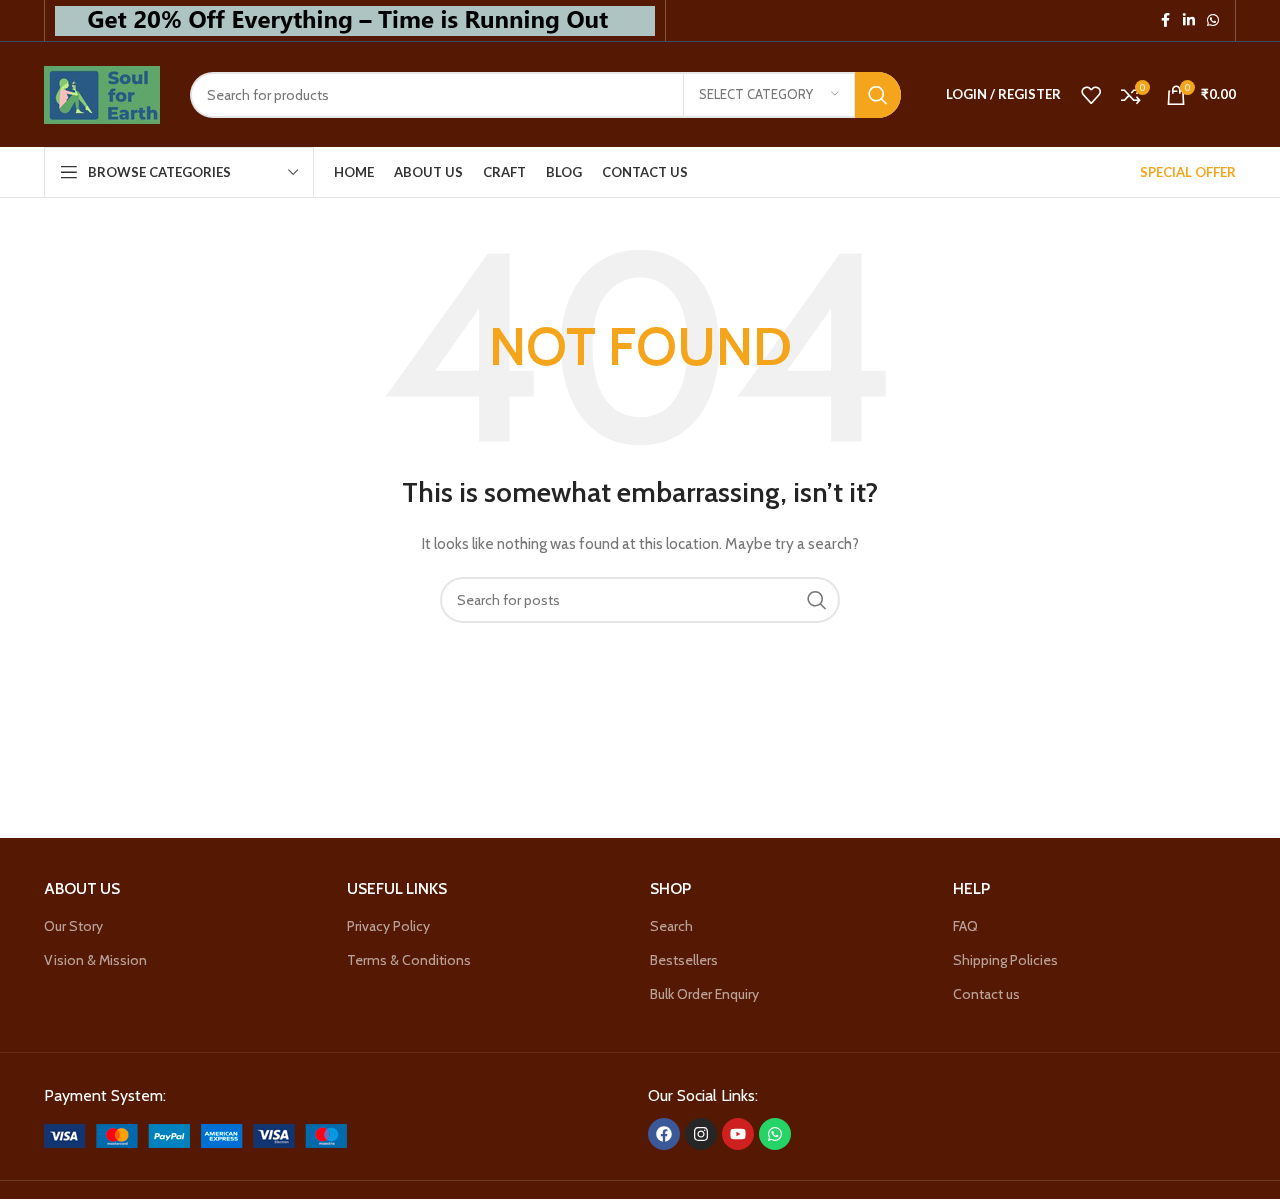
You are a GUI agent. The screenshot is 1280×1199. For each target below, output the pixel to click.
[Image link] (195, 1134)
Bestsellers (684, 960)
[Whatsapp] (775, 1134)
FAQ (965, 926)
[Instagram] (701, 1134)
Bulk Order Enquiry (704, 994)
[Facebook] (664, 1134)
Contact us (986, 994)
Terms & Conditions (409, 960)
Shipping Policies (1005, 960)
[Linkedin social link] (1189, 20)
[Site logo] (102, 93)
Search (671, 926)
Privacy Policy (388, 926)
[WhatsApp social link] (1213, 20)
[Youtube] (738, 1134)
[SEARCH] (878, 95)
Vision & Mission (95, 960)
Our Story (73, 926)
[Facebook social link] (1165, 20)
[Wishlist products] (1091, 95)
